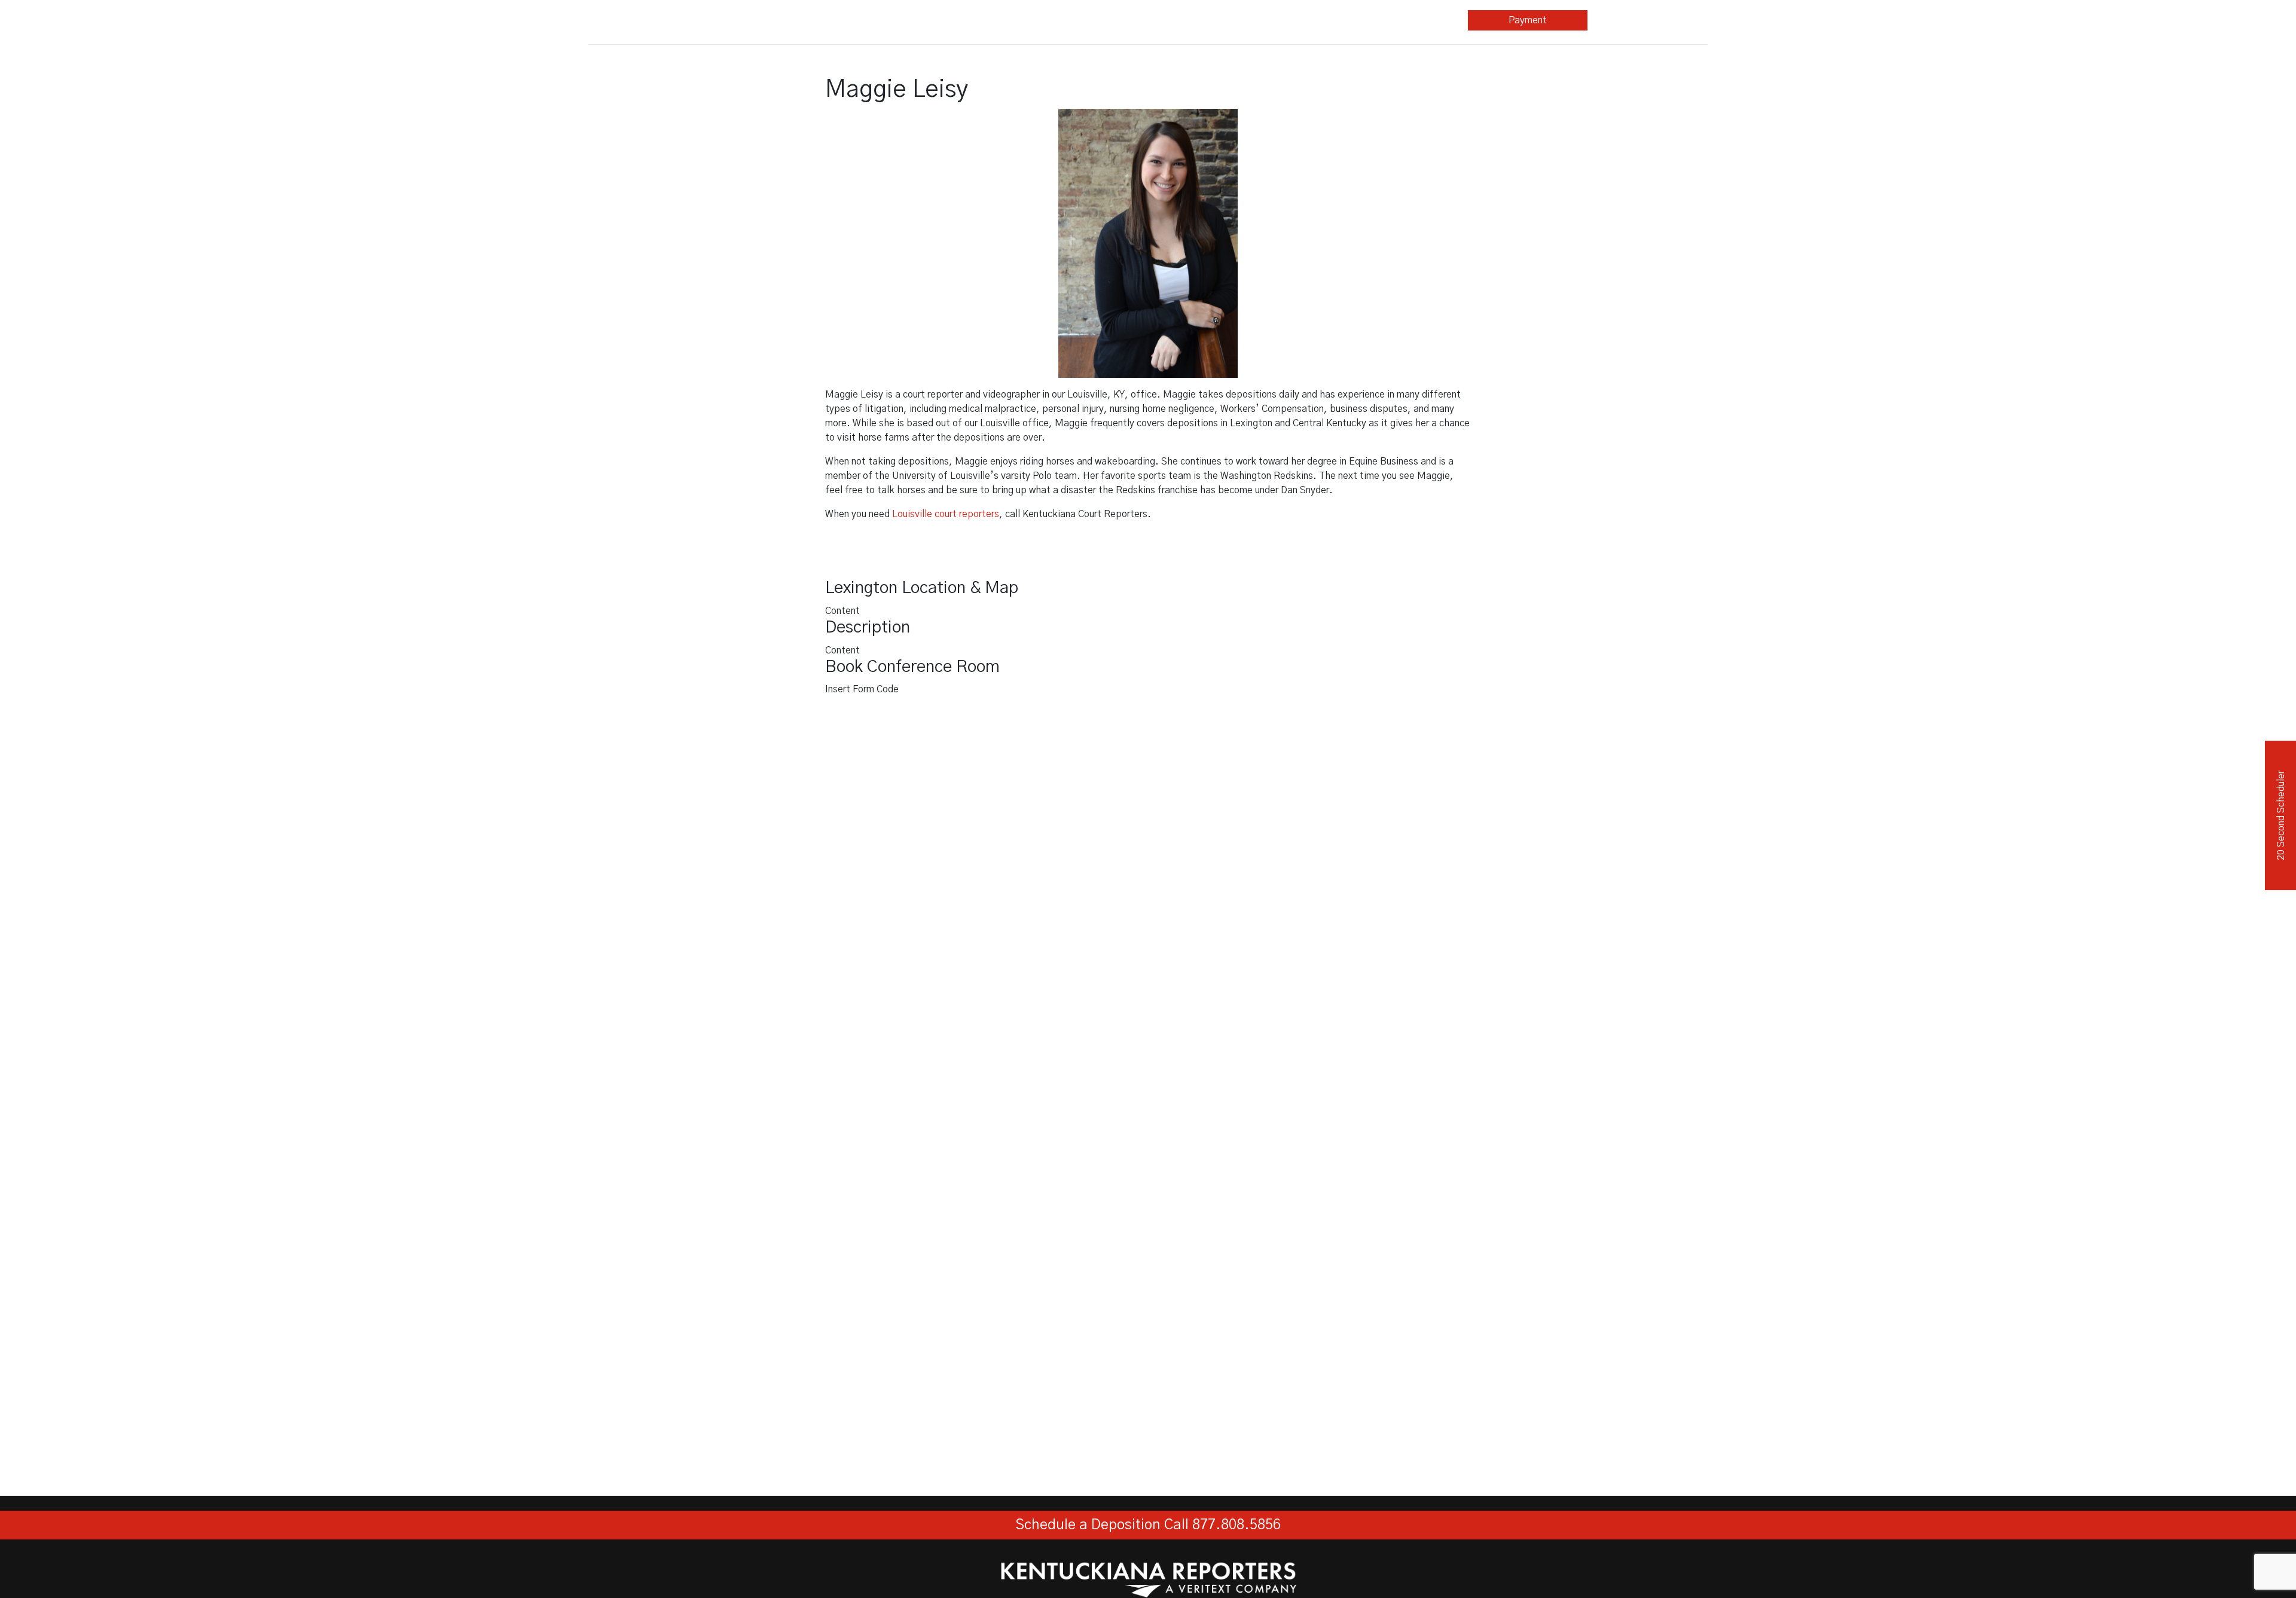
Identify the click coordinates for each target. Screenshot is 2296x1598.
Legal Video (1045, 20)
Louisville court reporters (946, 514)
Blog (1288, 20)
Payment (1528, 20)
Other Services (1164, 20)
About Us (1405, 20)
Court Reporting (925, 20)
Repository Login (1648, 20)
